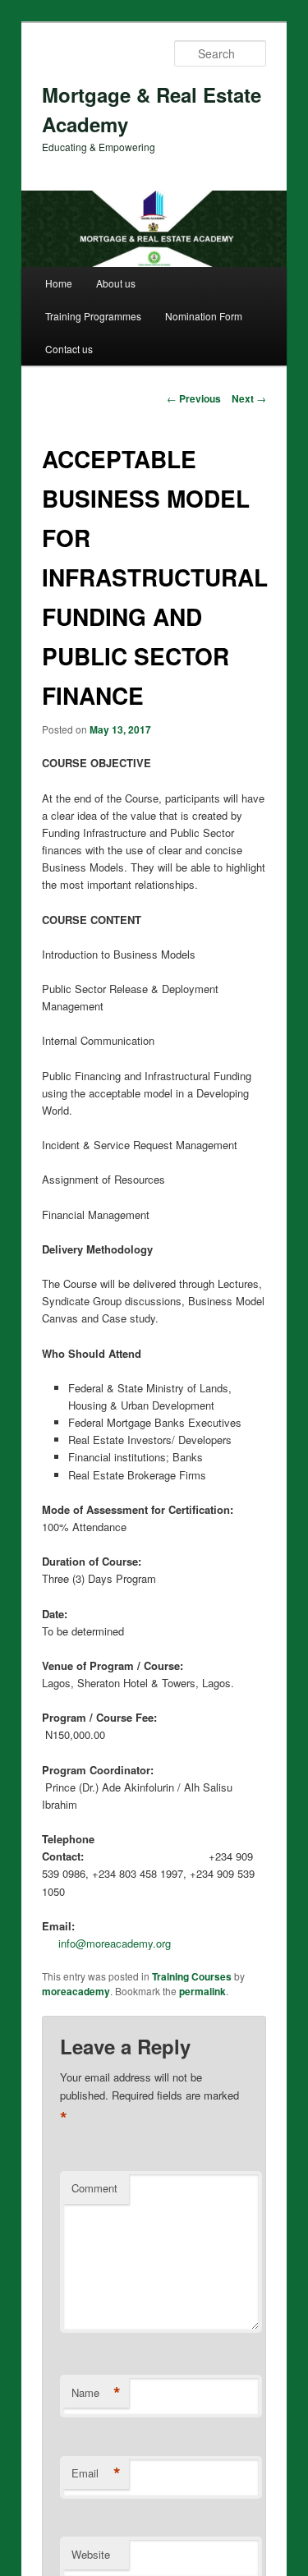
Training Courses (192, 1976)
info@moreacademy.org (115, 1943)
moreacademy (76, 1991)
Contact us (69, 349)
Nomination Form (204, 316)
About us (116, 283)
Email (96, 2473)
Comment (94, 2188)
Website (91, 2554)
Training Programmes (93, 316)
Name (96, 2393)
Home (59, 283)
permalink (202, 1991)
